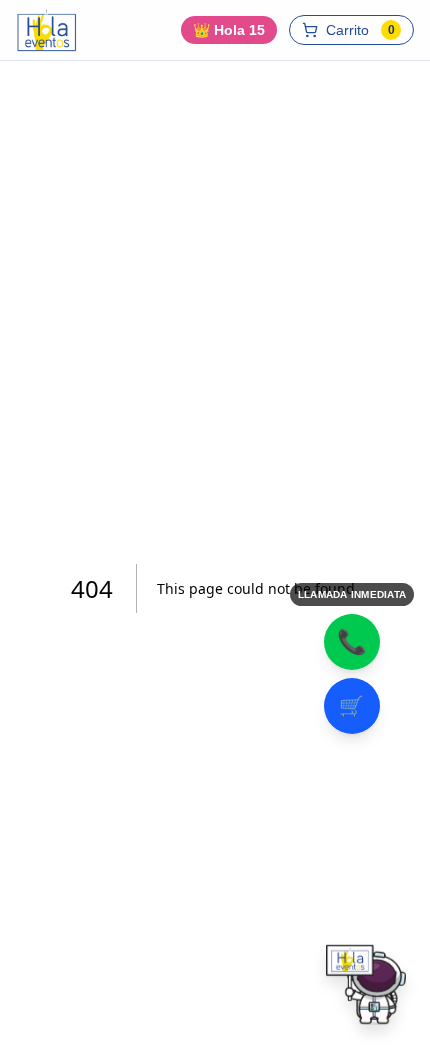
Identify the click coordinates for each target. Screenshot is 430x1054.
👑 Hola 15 (229, 30)
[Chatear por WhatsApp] (366, 990)
